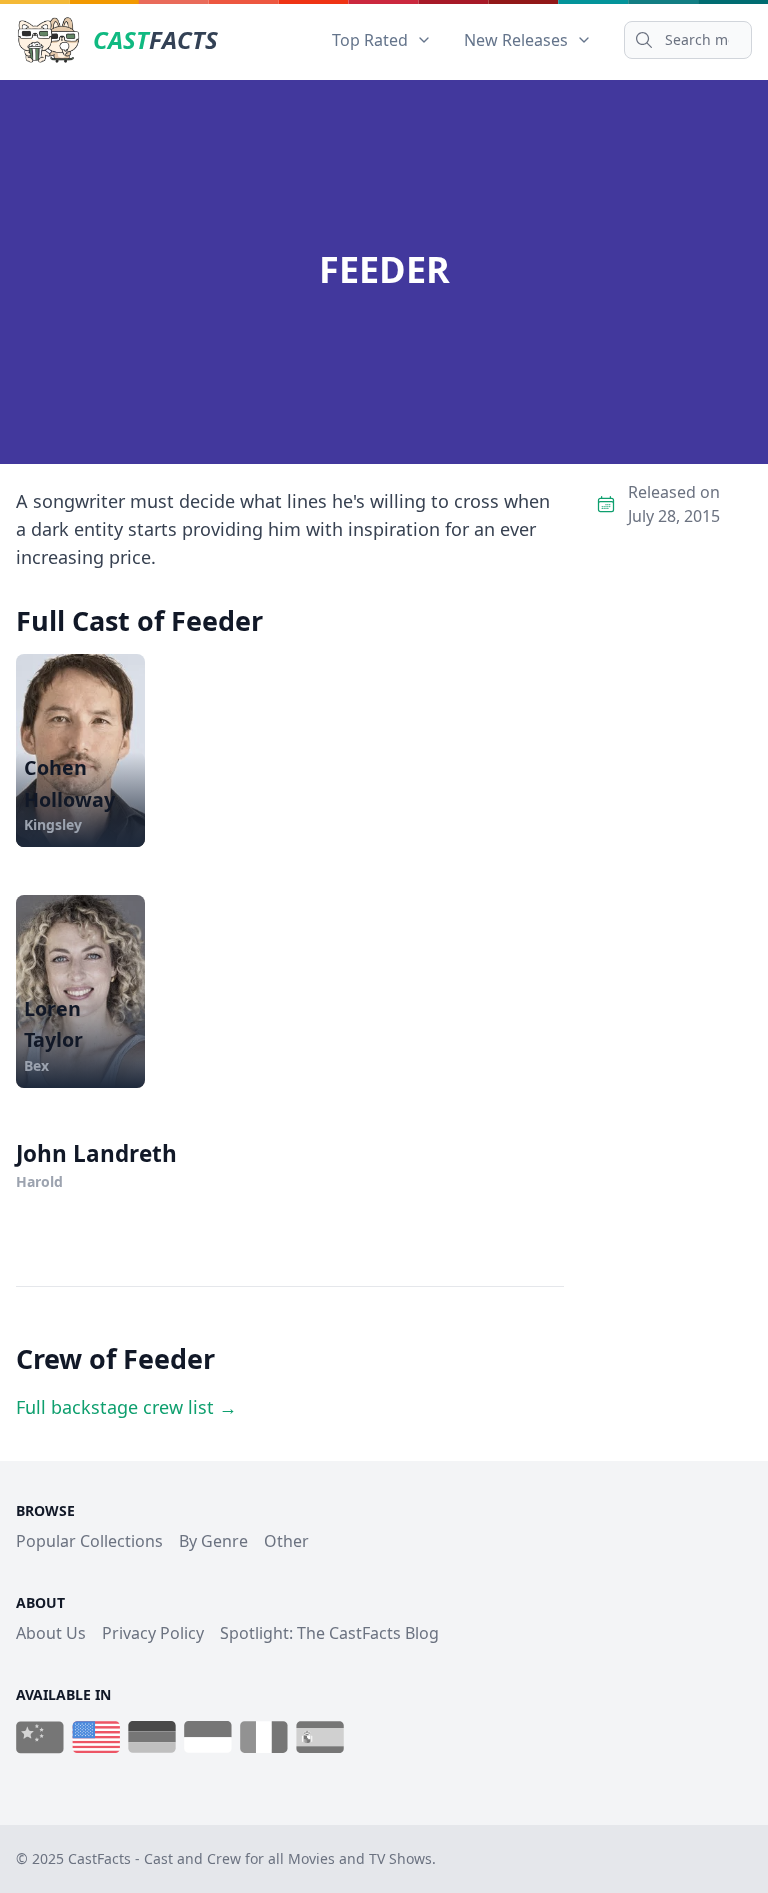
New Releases (516, 40)
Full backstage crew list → (126, 1407)
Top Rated (370, 40)
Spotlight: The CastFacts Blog (329, 1633)
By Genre (213, 1541)
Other (286, 1541)
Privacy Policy (153, 1633)
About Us (51, 1633)
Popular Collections (89, 1541)
